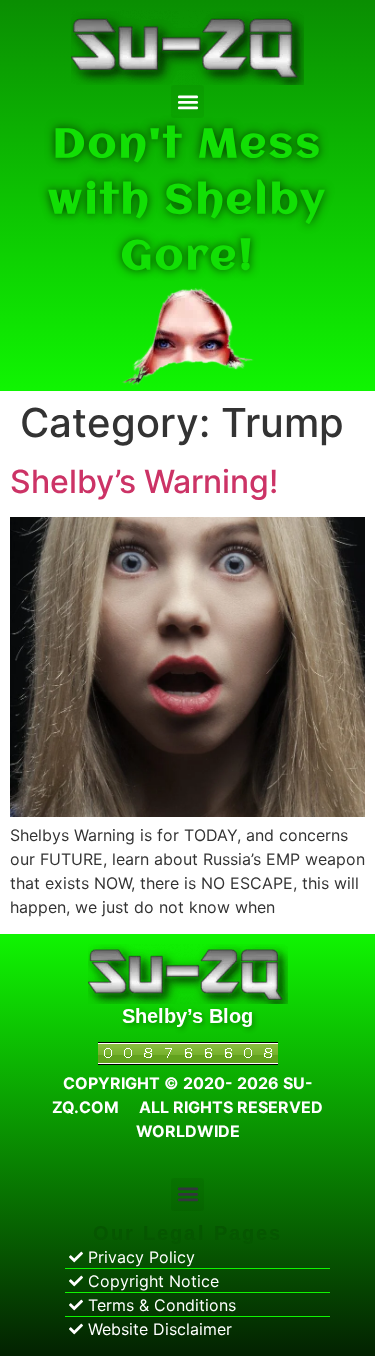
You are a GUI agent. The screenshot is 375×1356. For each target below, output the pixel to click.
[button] (187, 101)
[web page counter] (188, 1059)
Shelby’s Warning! (144, 481)
